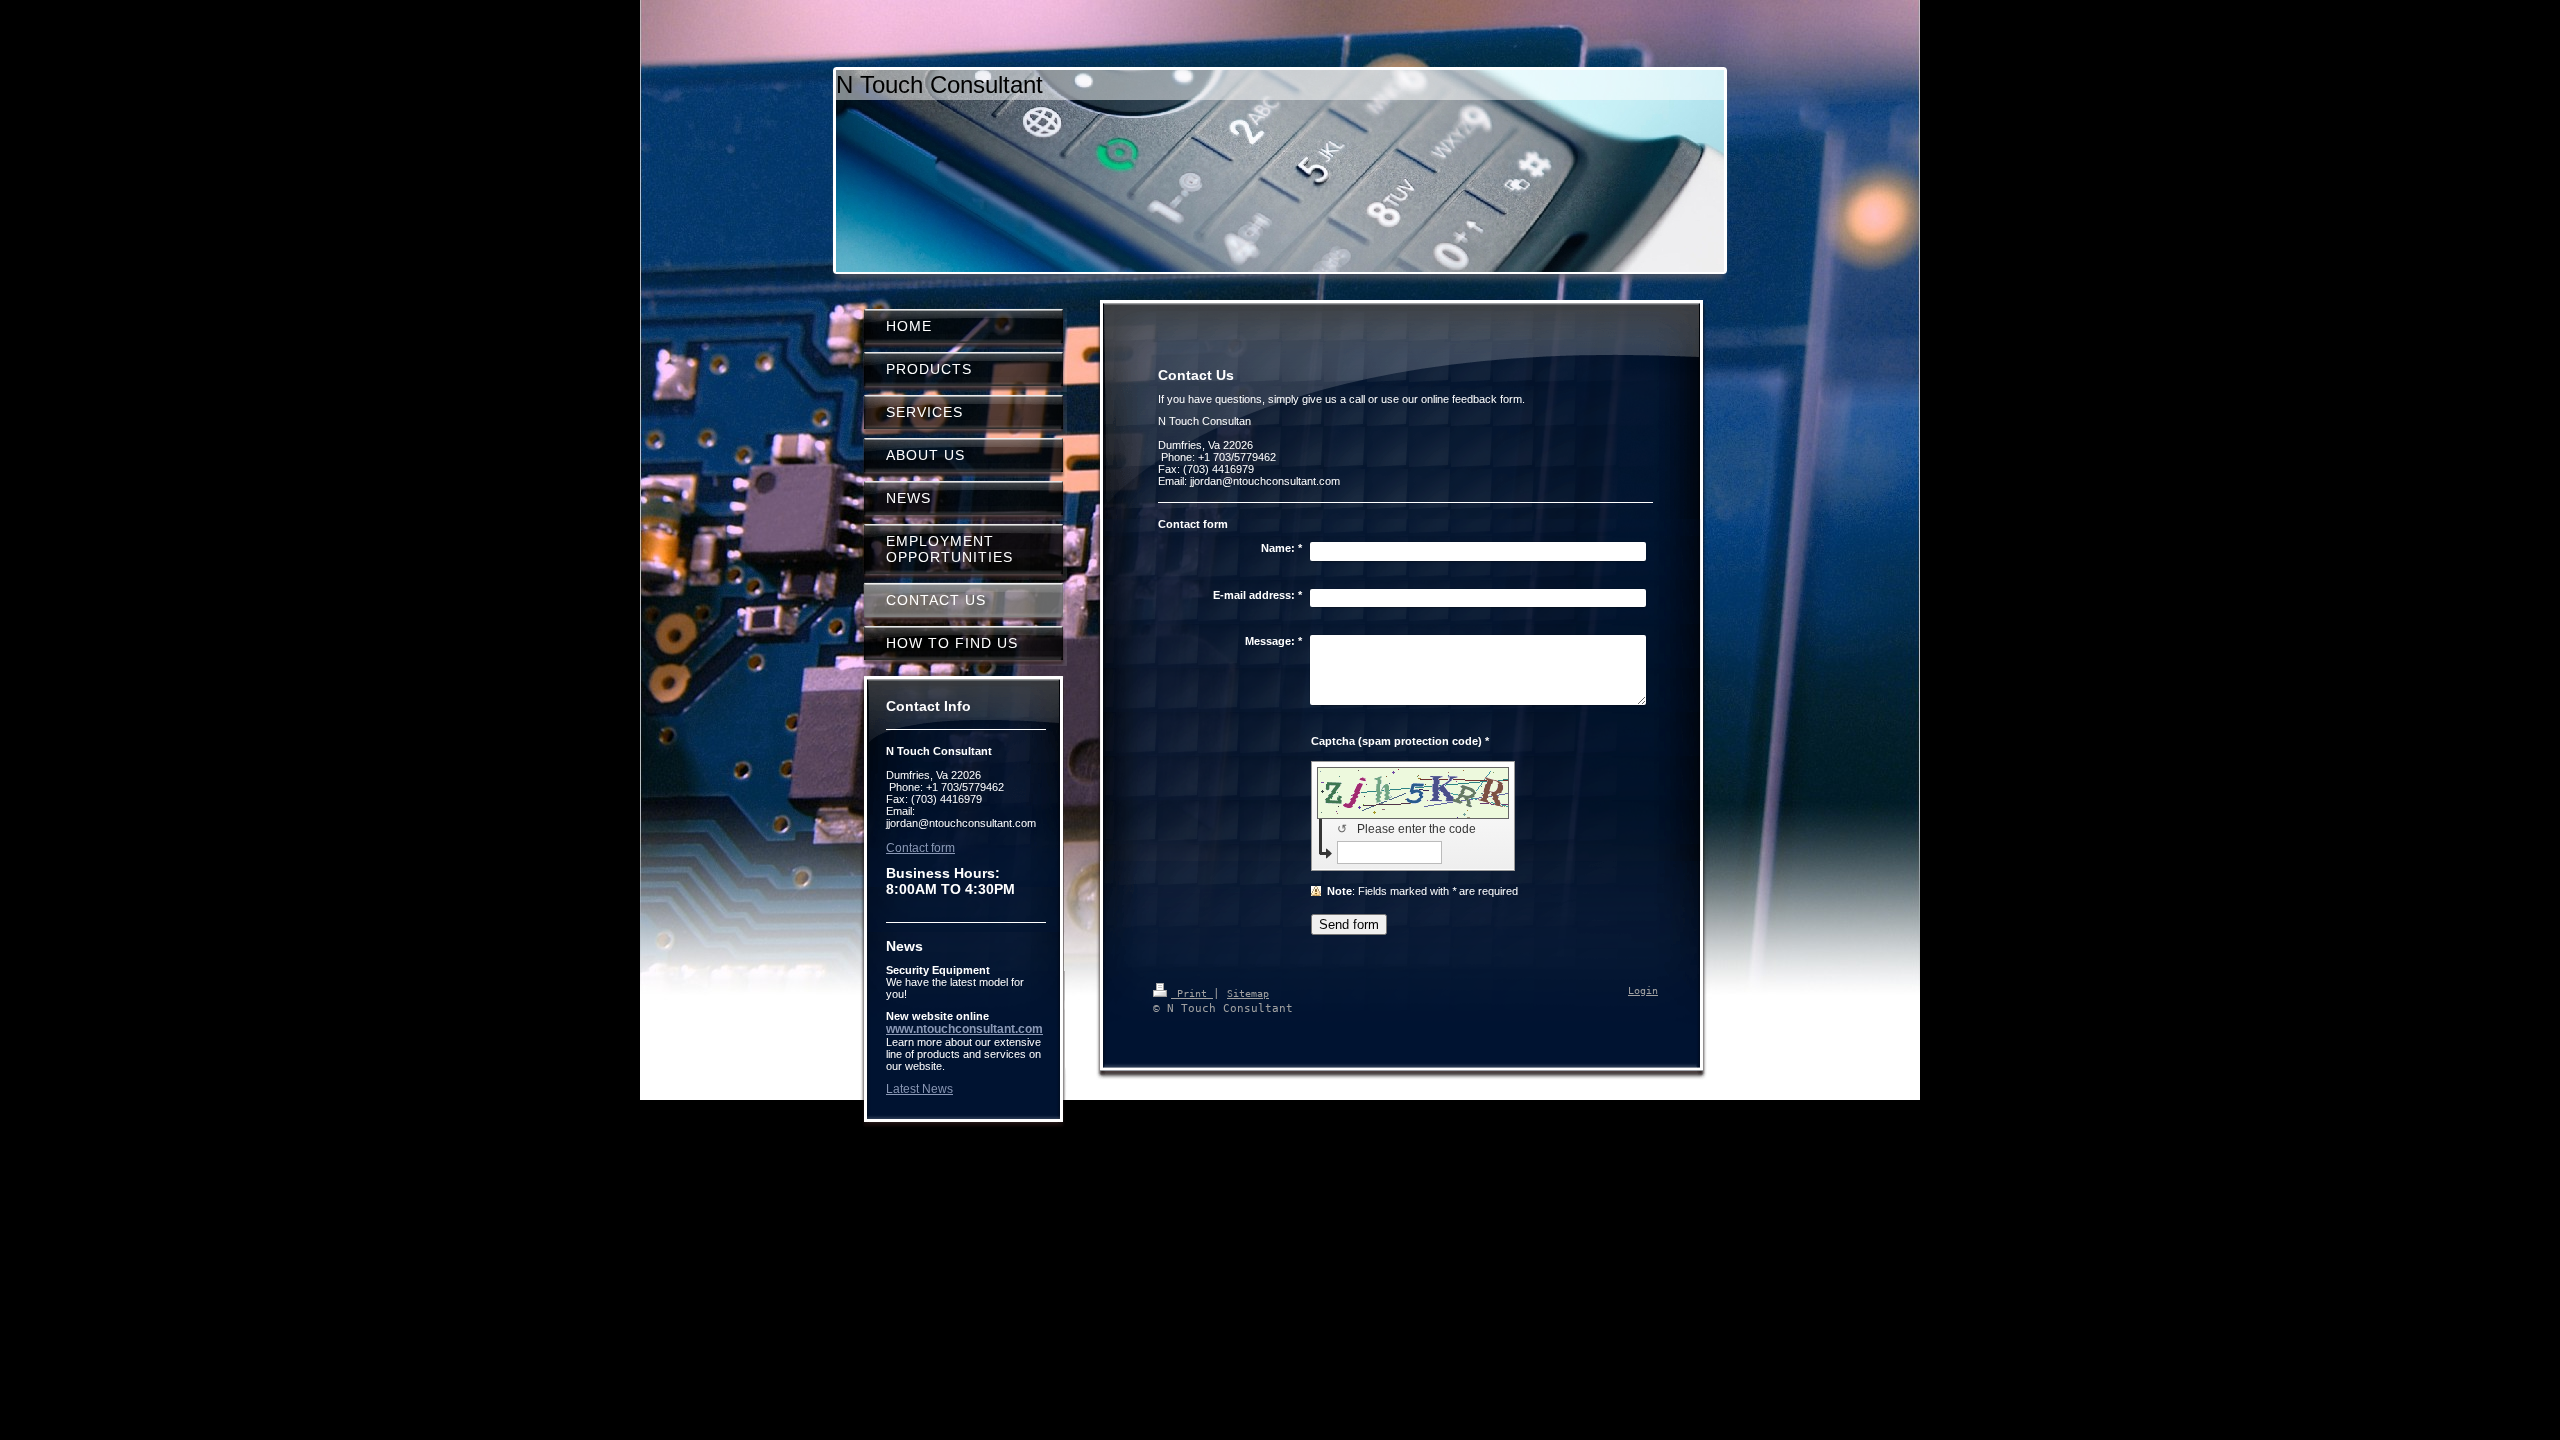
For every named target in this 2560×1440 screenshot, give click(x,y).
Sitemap (1248, 993)
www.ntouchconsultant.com (964, 1029)
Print (1192, 993)
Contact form (920, 848)
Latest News (919, 1089)
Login (1643, 990)
